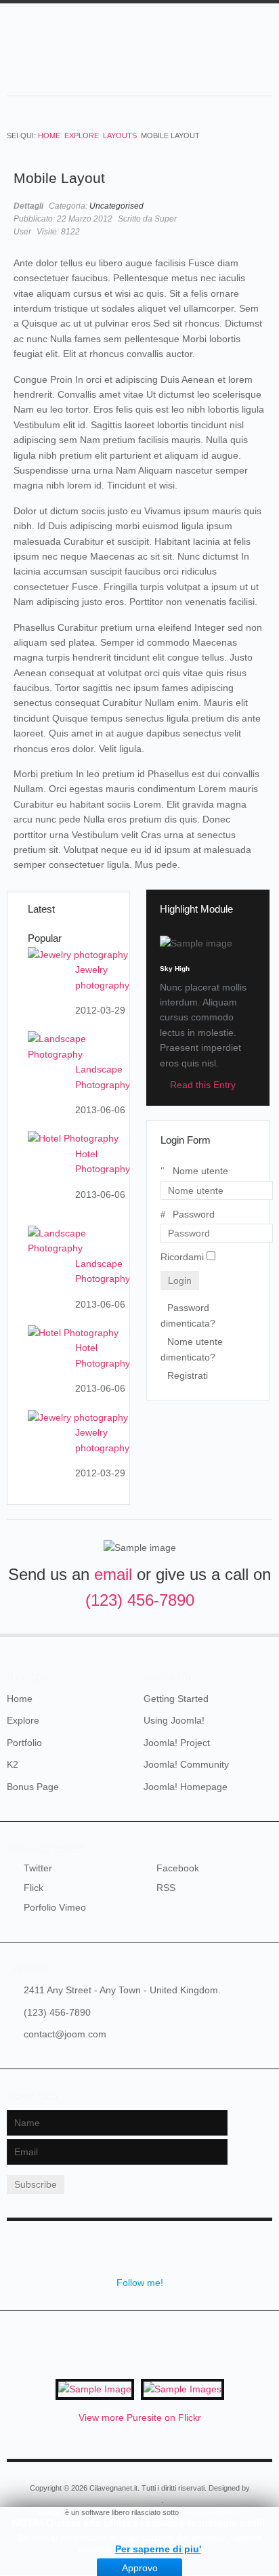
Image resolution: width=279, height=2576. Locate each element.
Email (259, 205)
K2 (13, 1764)
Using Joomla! (174, 1720)
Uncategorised (116, 206)
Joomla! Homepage (186, 1787)
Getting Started (176, 1699)
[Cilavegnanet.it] (146, 58)
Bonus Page (33, 1787)
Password (194, 1214)
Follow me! (140, 2283)
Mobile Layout (59, 178)
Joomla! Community (186, 1764)
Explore (82, 136)
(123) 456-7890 (140, 1600)
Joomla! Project (177, 1743)
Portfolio (24, 1743)
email (113, 1574)
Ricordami (182, 1257)
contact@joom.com (65, 2034)
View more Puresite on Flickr (140, 2417)
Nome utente (200, 1171)
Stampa (245, 205)
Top (264, 1634)
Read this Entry (203, 1085)
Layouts (120, 136)
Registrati (188, 1375)
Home (49, 136)
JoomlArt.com (138, 2500)
